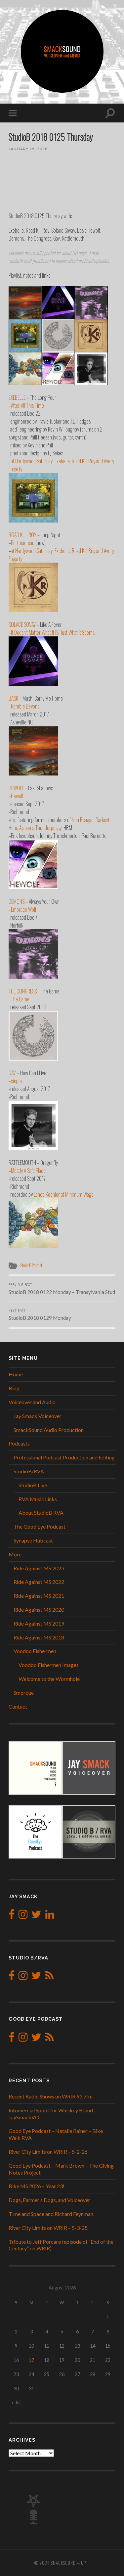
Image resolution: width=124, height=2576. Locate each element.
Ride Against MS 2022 (39, 1582)
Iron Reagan (83, 820)
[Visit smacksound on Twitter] (36, 1916)
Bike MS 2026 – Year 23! (37, 2186)
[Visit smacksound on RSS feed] (49, 1977)
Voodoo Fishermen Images (49, 1665)
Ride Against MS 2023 (39, 1568)
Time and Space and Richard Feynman (51, 2214)
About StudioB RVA (41, 1513)
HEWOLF (16, 788)
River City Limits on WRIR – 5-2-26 (48, 2152)
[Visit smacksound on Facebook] (12, 1916)
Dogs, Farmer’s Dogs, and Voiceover (49, 2200)
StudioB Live (33, 1485)
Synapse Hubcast (33, 1540)
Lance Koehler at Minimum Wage (64, 1194)
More (15, 1554)
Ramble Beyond (25, 706)
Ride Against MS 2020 (39, 1610)
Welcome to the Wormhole (49, 1679)
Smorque (24, 1693)
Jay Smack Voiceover (38, 1416)
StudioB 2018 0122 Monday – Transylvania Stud (62, 1288)
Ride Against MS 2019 (39, 1623)
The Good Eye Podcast (40, 1526)
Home (16, 1374)
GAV (12, 1073)
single (16, 1081)
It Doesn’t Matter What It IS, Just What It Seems (53, 632)
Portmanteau (23, 543)
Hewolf (17, 796)
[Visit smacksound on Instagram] (23, 1916)
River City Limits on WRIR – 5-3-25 (48, 2228)
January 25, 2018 (28, 149)
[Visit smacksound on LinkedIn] (50, 1916)
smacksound (63, 2563)
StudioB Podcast (31, 1265)
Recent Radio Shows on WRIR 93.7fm (51, 2096)
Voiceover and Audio (32, 1402)
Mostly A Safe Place (28, 1171)
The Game (20, 999)
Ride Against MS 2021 (39, 1596)
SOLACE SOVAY (22, 624)
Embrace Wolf (24, 909)
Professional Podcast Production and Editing (64, 1457)
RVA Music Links (38, 1499)
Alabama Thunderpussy (40, 828)
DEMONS (17, 901)
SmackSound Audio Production (49, 1430)
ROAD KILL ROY (22, 535)
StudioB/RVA (29, 1471)
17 (31, 2360)
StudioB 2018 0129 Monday (40, 1314)
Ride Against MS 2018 (39, 1637)
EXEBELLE (17, 397)
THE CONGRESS (23, 991)
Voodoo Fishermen (35, 1651)
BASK (13, 698)
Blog (14, 1388)
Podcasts (19, 1443)
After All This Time (27, 405)
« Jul (16, 2402)
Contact (18, 1706)
